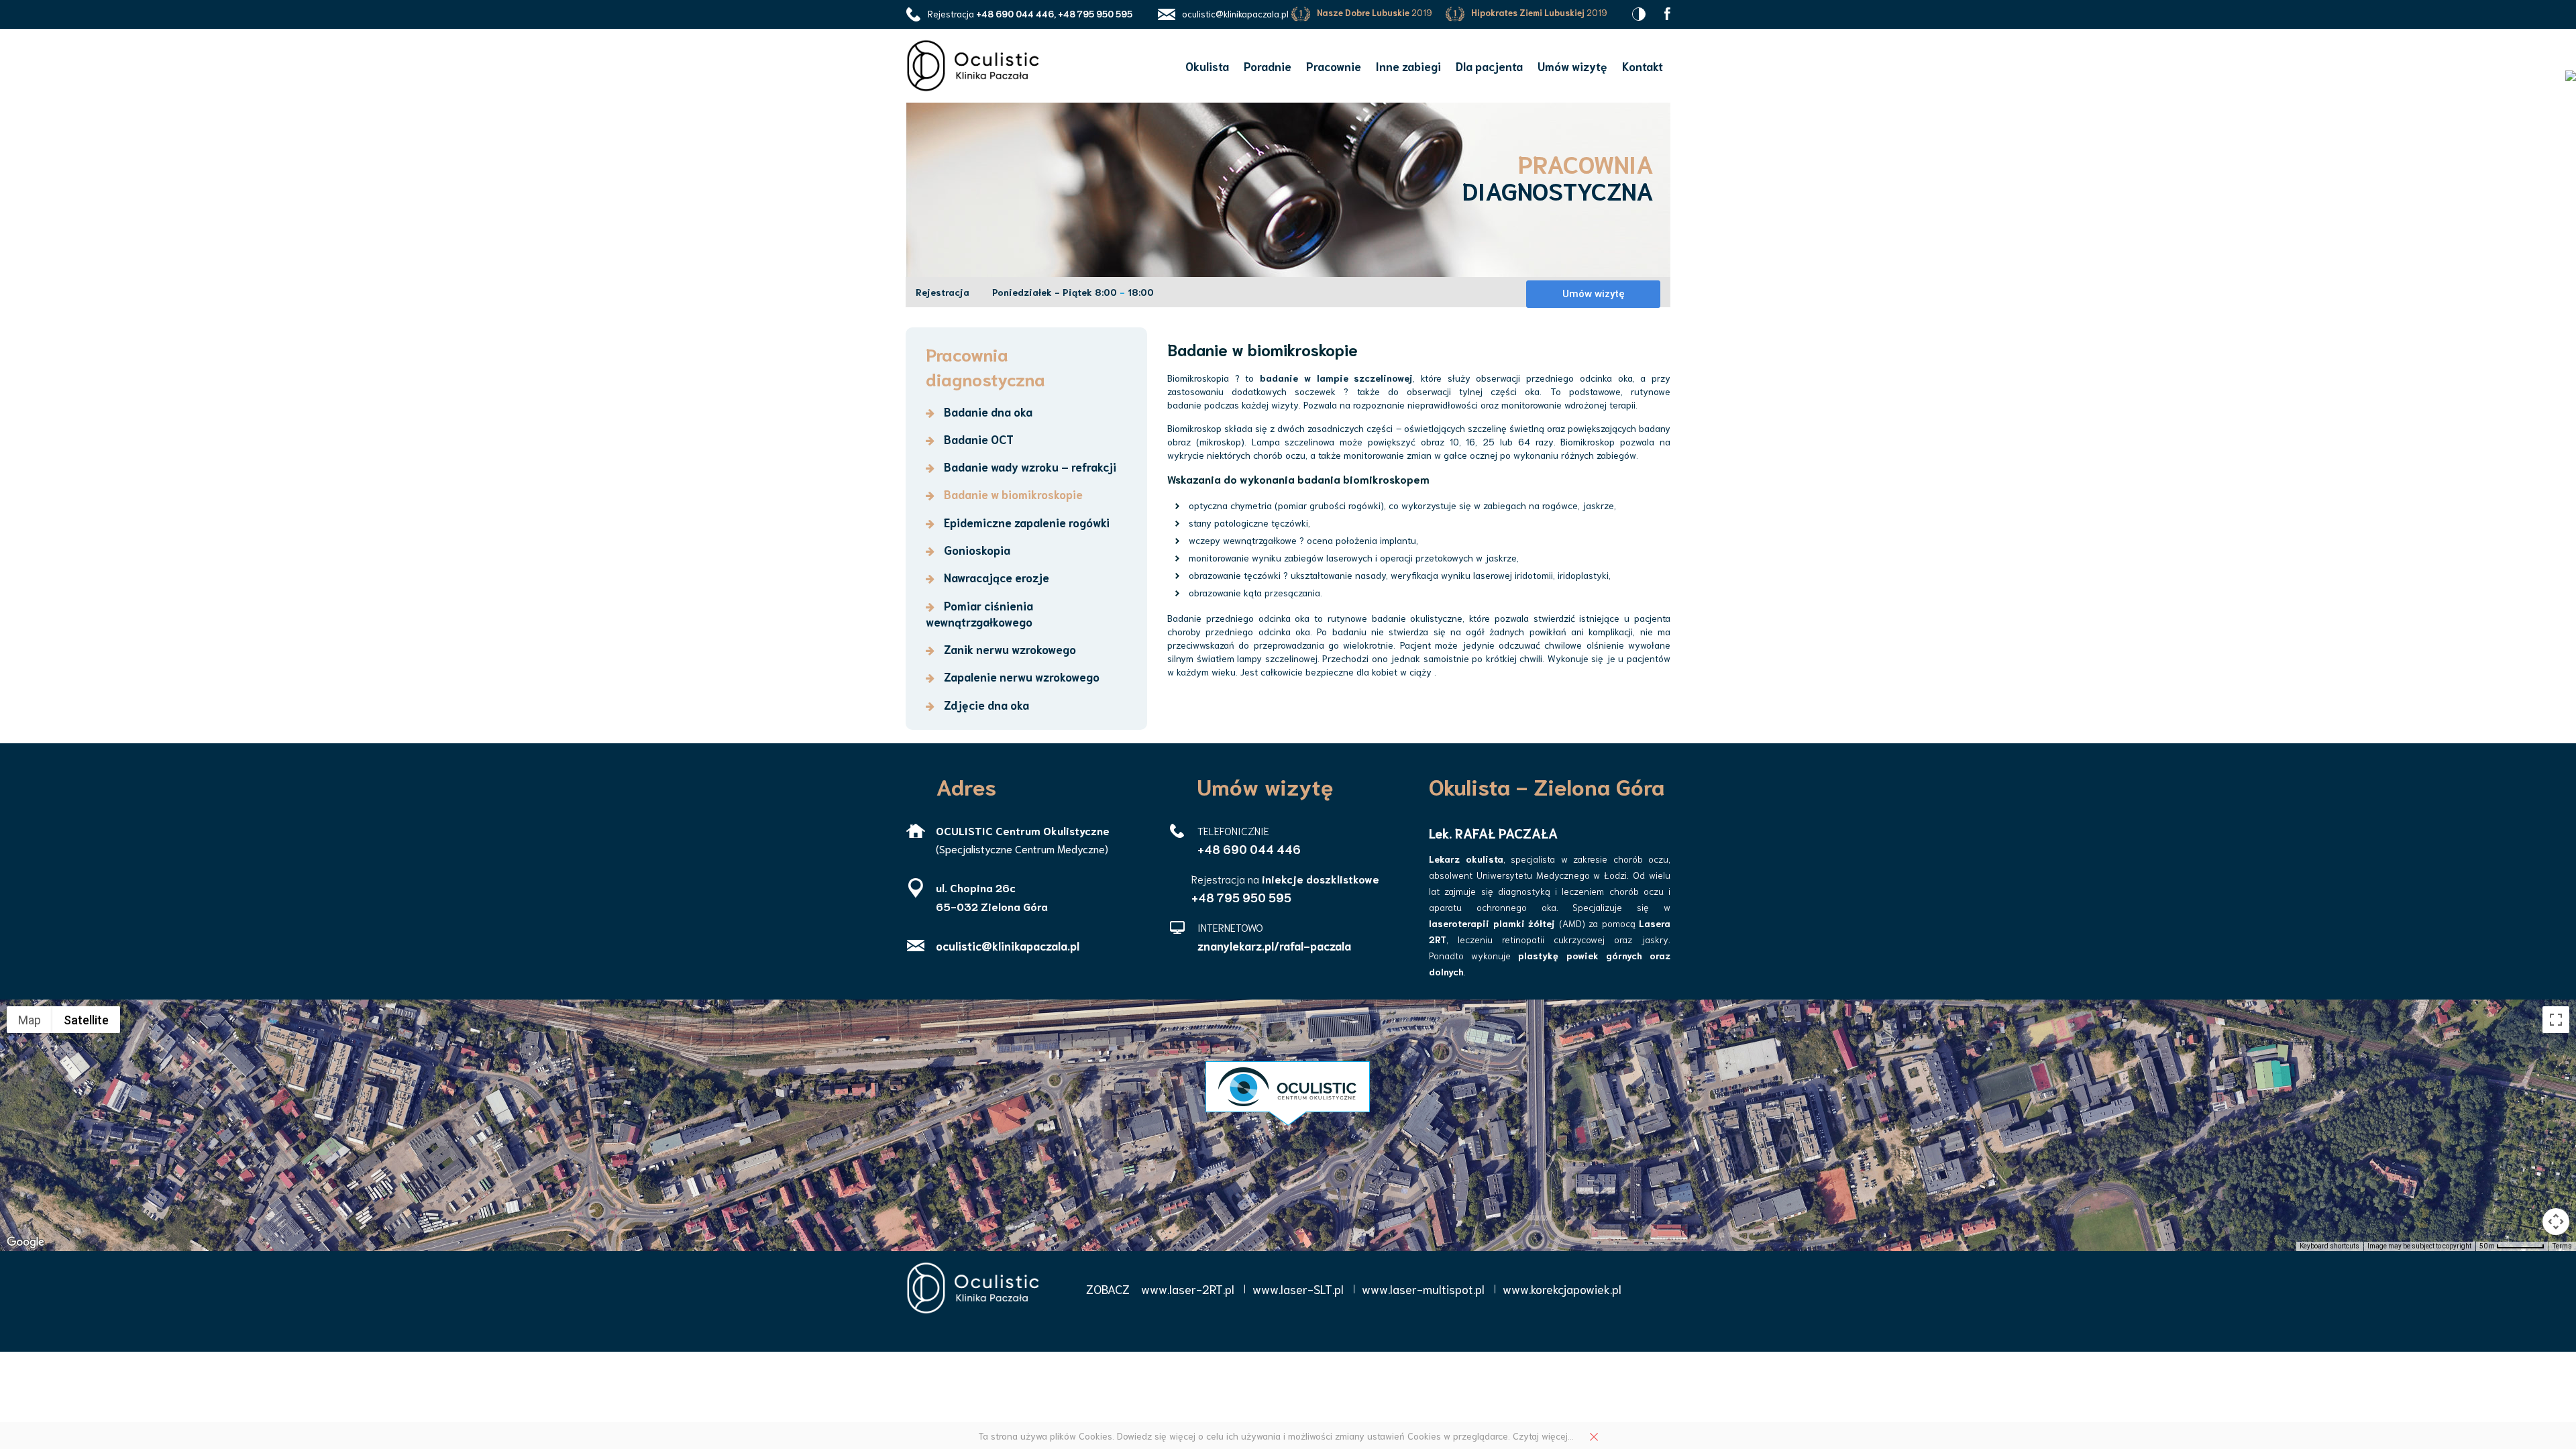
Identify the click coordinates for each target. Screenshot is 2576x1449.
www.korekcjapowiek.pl (1562, 1289)
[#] (1667, 12)
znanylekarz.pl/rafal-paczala (1274, 945)
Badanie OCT (977, 439)
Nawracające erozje (995, 577)
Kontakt (1643, 66)
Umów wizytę (1572, 66)
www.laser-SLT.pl (1298, 1289)
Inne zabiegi (1408, 66)
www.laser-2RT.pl (1188, 1289)
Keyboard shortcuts (2329, 1246)
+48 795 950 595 (1241, 897)
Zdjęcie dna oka (985, 704)
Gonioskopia (976, 549)
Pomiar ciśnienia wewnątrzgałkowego (979, 613)
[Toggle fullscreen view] (2556, 1020)
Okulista (1207, 66)
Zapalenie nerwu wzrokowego (1020, 676)
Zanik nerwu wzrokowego (1009, 649)
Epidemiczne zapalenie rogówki (1025, 522)
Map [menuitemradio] (30, 1020)
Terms (2562, 1246)
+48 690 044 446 (1249, 849)
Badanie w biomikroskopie (1012, 494)
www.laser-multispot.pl (1423, 1289)
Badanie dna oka (987, 411)
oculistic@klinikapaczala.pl (1235, 14)
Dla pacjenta (1489, 66)
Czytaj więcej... (1543, 1436)
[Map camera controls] (2556, 1222)
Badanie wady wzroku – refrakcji (1029, 466)
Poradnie (1268, 66)
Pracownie (1334, 66)
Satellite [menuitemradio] (86, 1020)
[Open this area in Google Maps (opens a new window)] (25, 1242)
